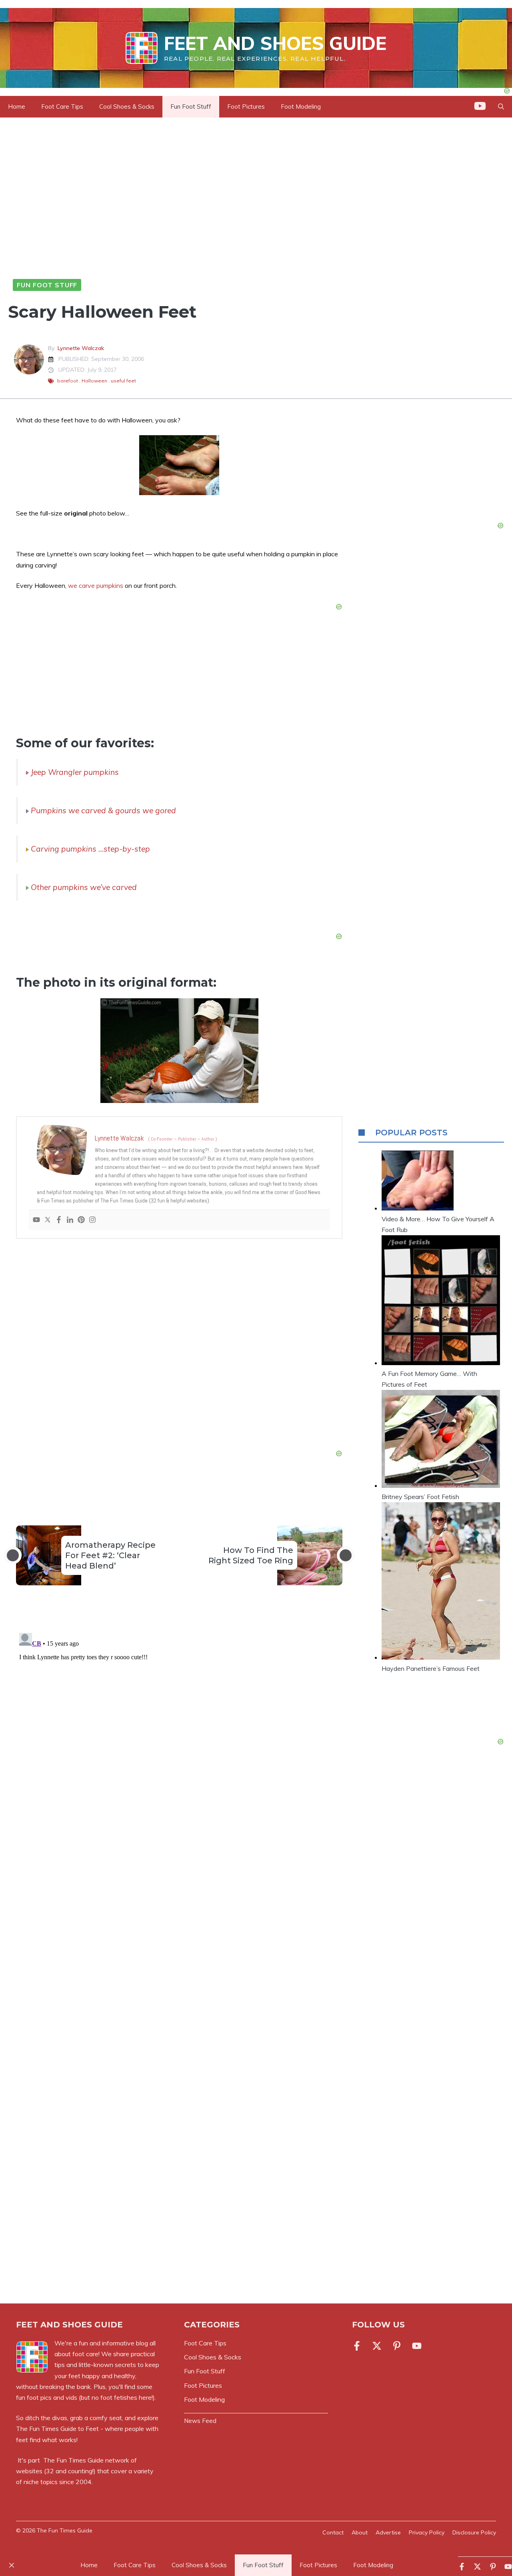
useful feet (123, 381)
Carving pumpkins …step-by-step (90, 849)
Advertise (388, 2532)
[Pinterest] (81, 1220)
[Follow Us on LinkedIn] (397, 2346)
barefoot (68, 381)
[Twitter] (48, 1220)
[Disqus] (179, 1730)
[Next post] (346, 1555)
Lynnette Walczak (81, 348)
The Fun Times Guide (73, 2460)
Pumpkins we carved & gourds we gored (103, 810)
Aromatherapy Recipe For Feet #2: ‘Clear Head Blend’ (110, 1555)
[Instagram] (92, 1220)
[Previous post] (13, 1555)
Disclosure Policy (474, 2532)
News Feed (200, 2421)
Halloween (94, 381)
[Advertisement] (179, 1346)
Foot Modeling (301, 107)
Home (17, 107)
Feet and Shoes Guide (275, 43)
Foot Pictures (246, 107)
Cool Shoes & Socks (127, 107)
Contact (333, 2532)
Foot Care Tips (62, 107)
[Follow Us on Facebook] (358, 2346)
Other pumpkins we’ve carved (84, 887)
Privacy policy (427, 2532)
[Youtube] (36, 1220)
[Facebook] (59, 1220)
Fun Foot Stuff (191, 107)
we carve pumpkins (96, 585)
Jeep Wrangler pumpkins (75, 772)
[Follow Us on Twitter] (377, 2346)
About (360, 2532)
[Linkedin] (70, 1220)
